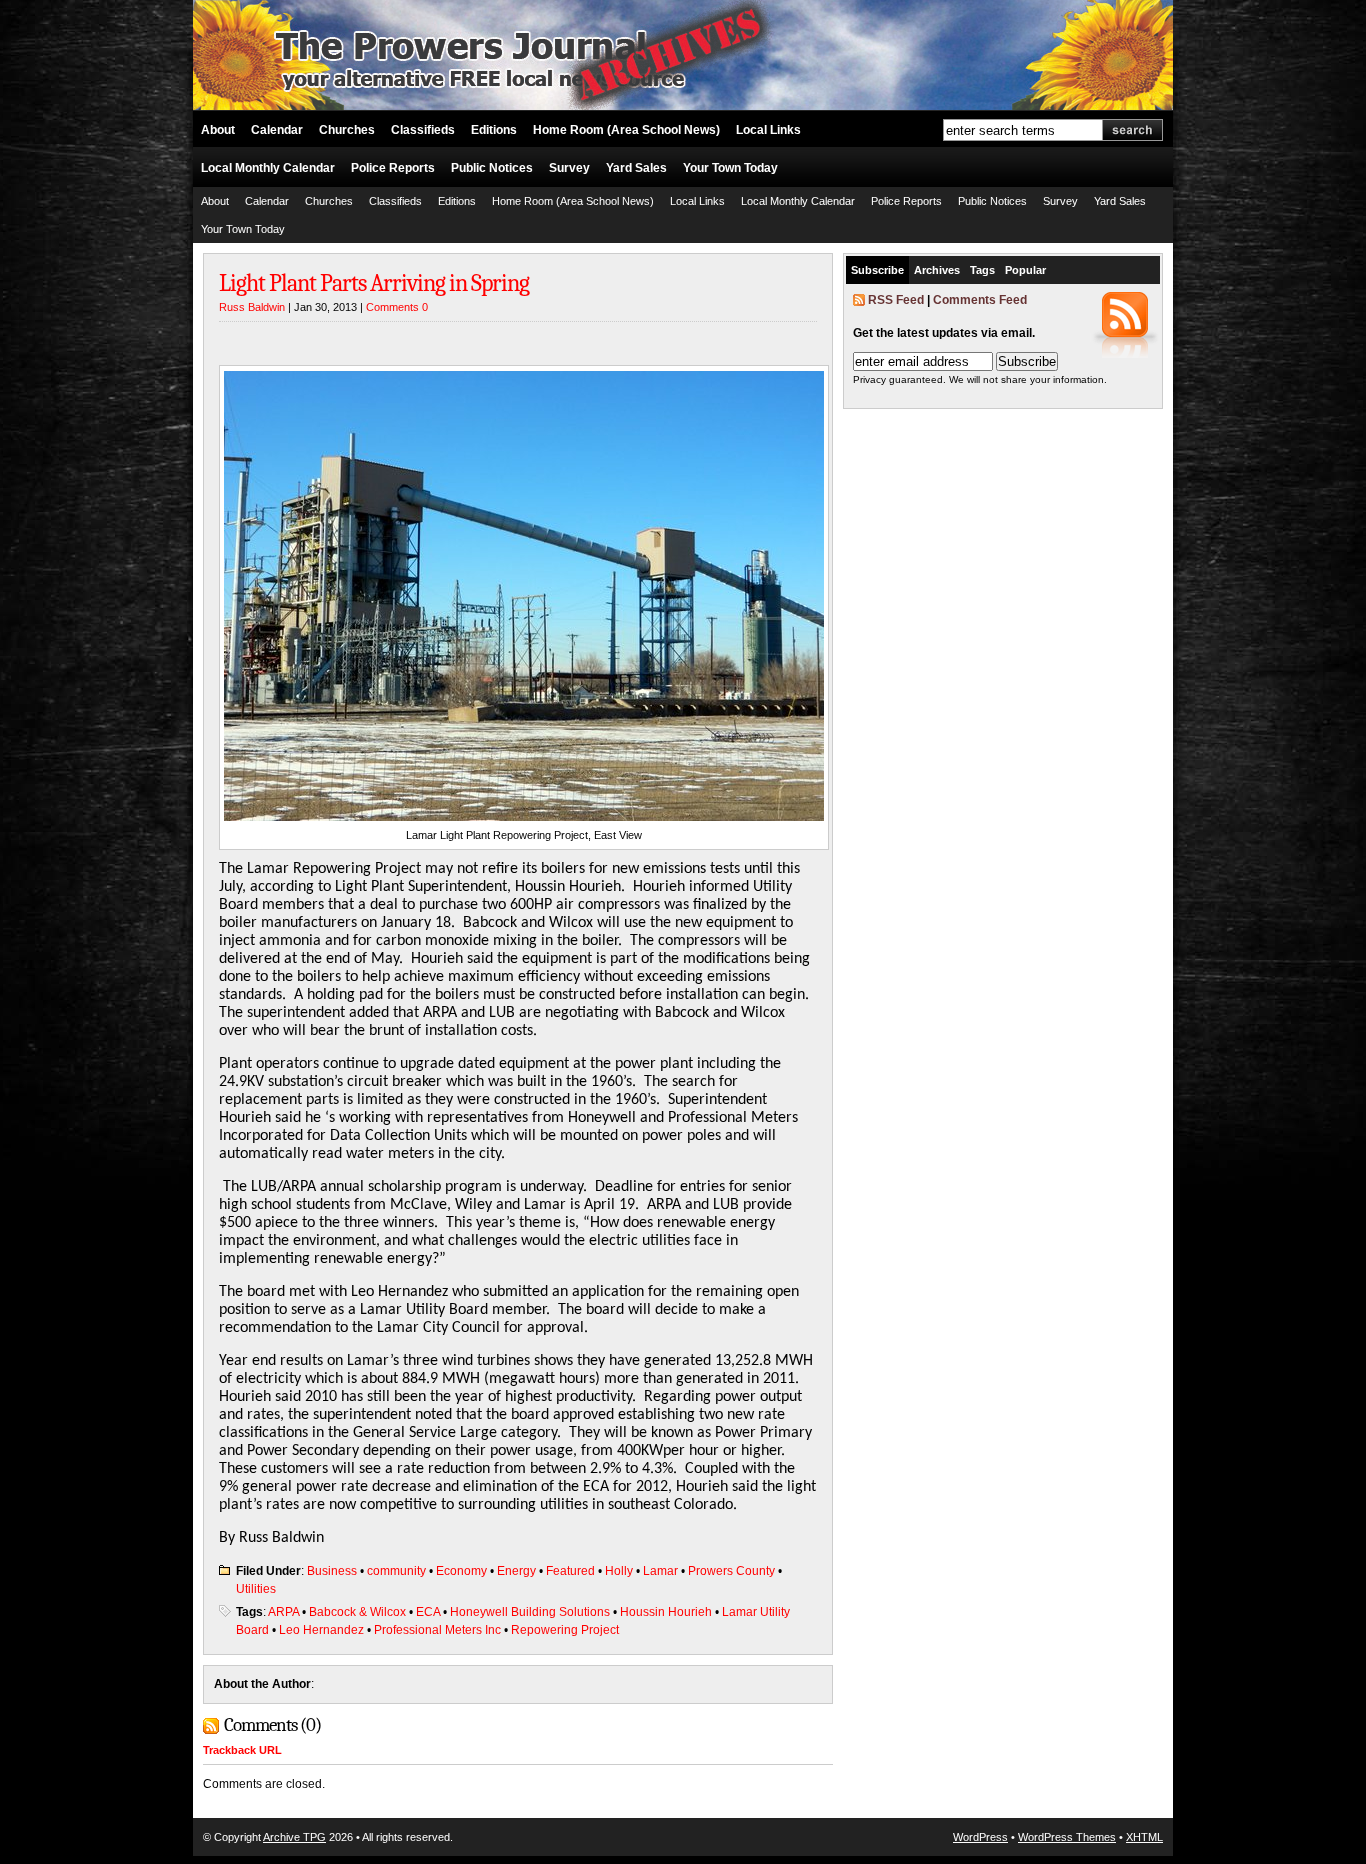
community (396, 1571)
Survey (569, 168)
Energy (516, 1571)
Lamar (660, 1571)
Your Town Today (730, 168)
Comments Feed (980, 300)
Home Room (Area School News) (626, 130)
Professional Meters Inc (437, 1630)
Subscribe (877, 270)
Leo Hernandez (321, 1630)
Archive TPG (294, 1837)
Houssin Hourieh (666, 1612)
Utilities (256, 1589)
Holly (619, 1571)
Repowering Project (565, 1630)
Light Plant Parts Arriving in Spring (374, 283)
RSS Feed (896, 300)
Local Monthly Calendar (268, 168)
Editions (494, 130)
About (218, 130)
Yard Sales (636, 168)
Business (332, 1571)
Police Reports (393, 168)
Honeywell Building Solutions (530, 1612)
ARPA (283, 1612)
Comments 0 (397, 307)
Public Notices (492, 168)
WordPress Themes (1067, 1837)
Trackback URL (242, 1750)
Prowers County (731, 1571)
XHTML (1144, 1837)
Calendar (277, 130)
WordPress (980, 1837)
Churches (347, 130)
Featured (570, 1571)
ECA (428, 1612)
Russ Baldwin (252, 307)
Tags (982, 270)
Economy (461, 1571)
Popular (1025, 270)
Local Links (768, 130)
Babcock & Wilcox (357, 1612)
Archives (937, 270)
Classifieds (423, 130)
